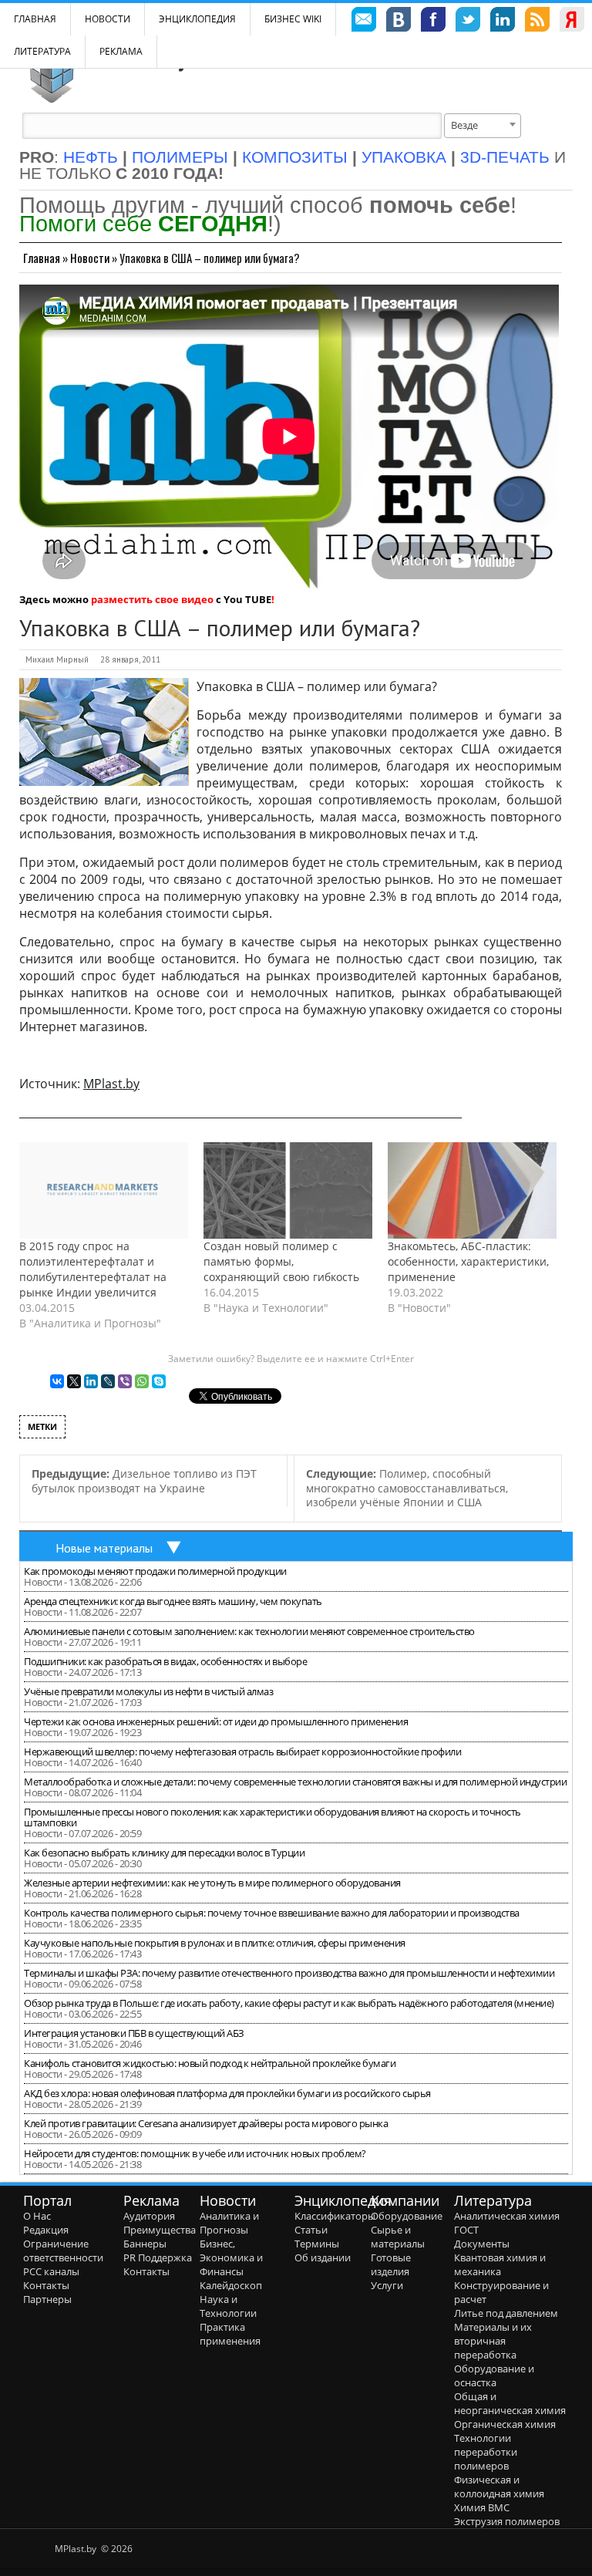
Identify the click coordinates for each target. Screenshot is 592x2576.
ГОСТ (466, 2230)
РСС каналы (51, 2271)
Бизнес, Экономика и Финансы (231, 2257)
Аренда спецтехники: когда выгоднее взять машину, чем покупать (173, 1601)
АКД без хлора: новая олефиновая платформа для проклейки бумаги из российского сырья (227, 2093)
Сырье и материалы (398, 2237)
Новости (108, 19)
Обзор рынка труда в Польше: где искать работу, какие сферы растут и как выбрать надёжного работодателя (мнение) (289, 2003)
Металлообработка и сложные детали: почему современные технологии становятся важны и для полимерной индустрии (295, 1782)
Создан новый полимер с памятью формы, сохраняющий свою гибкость (281, 1261)
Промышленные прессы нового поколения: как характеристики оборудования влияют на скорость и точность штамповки (272, 1817)
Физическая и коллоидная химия (499, 2487)
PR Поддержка (158, 2257)
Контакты (46, 2285)
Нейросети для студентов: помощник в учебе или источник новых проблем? (195, 2153)
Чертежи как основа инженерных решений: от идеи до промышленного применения (216, 1721)
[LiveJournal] (108, 1381)
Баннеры (145, 2244)
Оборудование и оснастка (494, 2375)
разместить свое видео (152, 599)
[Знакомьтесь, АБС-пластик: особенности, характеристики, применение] (472, 1190)
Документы (482, 2244)
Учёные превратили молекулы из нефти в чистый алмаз (148, 1691)
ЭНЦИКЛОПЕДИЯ (197, 19)
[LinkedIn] (91, 1381)
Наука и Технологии (228, 2306)
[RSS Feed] (537, 22)
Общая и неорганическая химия (510, 2403)
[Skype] (159, 1381)
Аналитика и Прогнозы (229, 2223)
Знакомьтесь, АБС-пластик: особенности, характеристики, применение (468, 1261)
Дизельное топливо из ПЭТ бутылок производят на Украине (144, 1481)
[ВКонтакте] (57, 1381)
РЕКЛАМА (121, 51)
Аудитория (149, 2216)
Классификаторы (335, 2216)
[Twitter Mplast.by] (468, 22)
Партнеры (47, 2299)
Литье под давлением (506, 2313)
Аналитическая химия (507, 2216)
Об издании (323, 2257)
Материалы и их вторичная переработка (493, 2341)
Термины (317, 2244)
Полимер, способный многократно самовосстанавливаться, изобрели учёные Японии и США (407, 1488)
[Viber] (125, 1381)
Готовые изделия (391, 2264)
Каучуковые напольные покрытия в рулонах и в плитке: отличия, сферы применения (215, 1943)
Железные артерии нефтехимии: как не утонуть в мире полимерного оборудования (212, 1883)
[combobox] (483, 126)
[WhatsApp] (142, 1381)
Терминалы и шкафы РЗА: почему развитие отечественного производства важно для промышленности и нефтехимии (289, 1973)
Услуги (387, 2285)
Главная (42, 258)
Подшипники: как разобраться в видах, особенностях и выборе (165, 1661)
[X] (74, 1381)
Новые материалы (104, 1548)
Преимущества (160, 2230)
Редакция (46, 2230)
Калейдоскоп (231, 2285)
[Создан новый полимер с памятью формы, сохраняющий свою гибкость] (288, 1190)
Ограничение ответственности (63, 2251)
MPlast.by (111, 1084)
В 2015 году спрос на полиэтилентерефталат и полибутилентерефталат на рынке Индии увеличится (93, 1269)
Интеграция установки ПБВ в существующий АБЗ (134, 2033)
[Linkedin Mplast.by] (503, 22)
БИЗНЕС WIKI (293, 19)
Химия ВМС (482, 2507)
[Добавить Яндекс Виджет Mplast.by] (572, 22)
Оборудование (407, 2216)
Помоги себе (143, 223)
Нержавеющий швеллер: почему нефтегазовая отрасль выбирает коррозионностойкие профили (242, 1752)
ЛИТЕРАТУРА (42, 51)
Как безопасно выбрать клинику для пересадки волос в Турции (164, 1853)
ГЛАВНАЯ (35, 19)
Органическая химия (505, 2424)
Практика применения (230, 2334)
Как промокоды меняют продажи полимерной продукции (155, 1571)
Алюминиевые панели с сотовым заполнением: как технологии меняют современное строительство (249, 1631)
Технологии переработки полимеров (486, 2452)
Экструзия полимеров (507, 2521)
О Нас (37, 2216)
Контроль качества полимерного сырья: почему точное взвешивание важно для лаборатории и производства (272, 1913)
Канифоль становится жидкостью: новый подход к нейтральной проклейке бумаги (210, 2063)
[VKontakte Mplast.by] (399, 22)
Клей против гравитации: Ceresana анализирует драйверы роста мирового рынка (206, 2123)
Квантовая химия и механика (500, 2264)
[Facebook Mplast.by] (433, 22)
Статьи (311, 2230)
